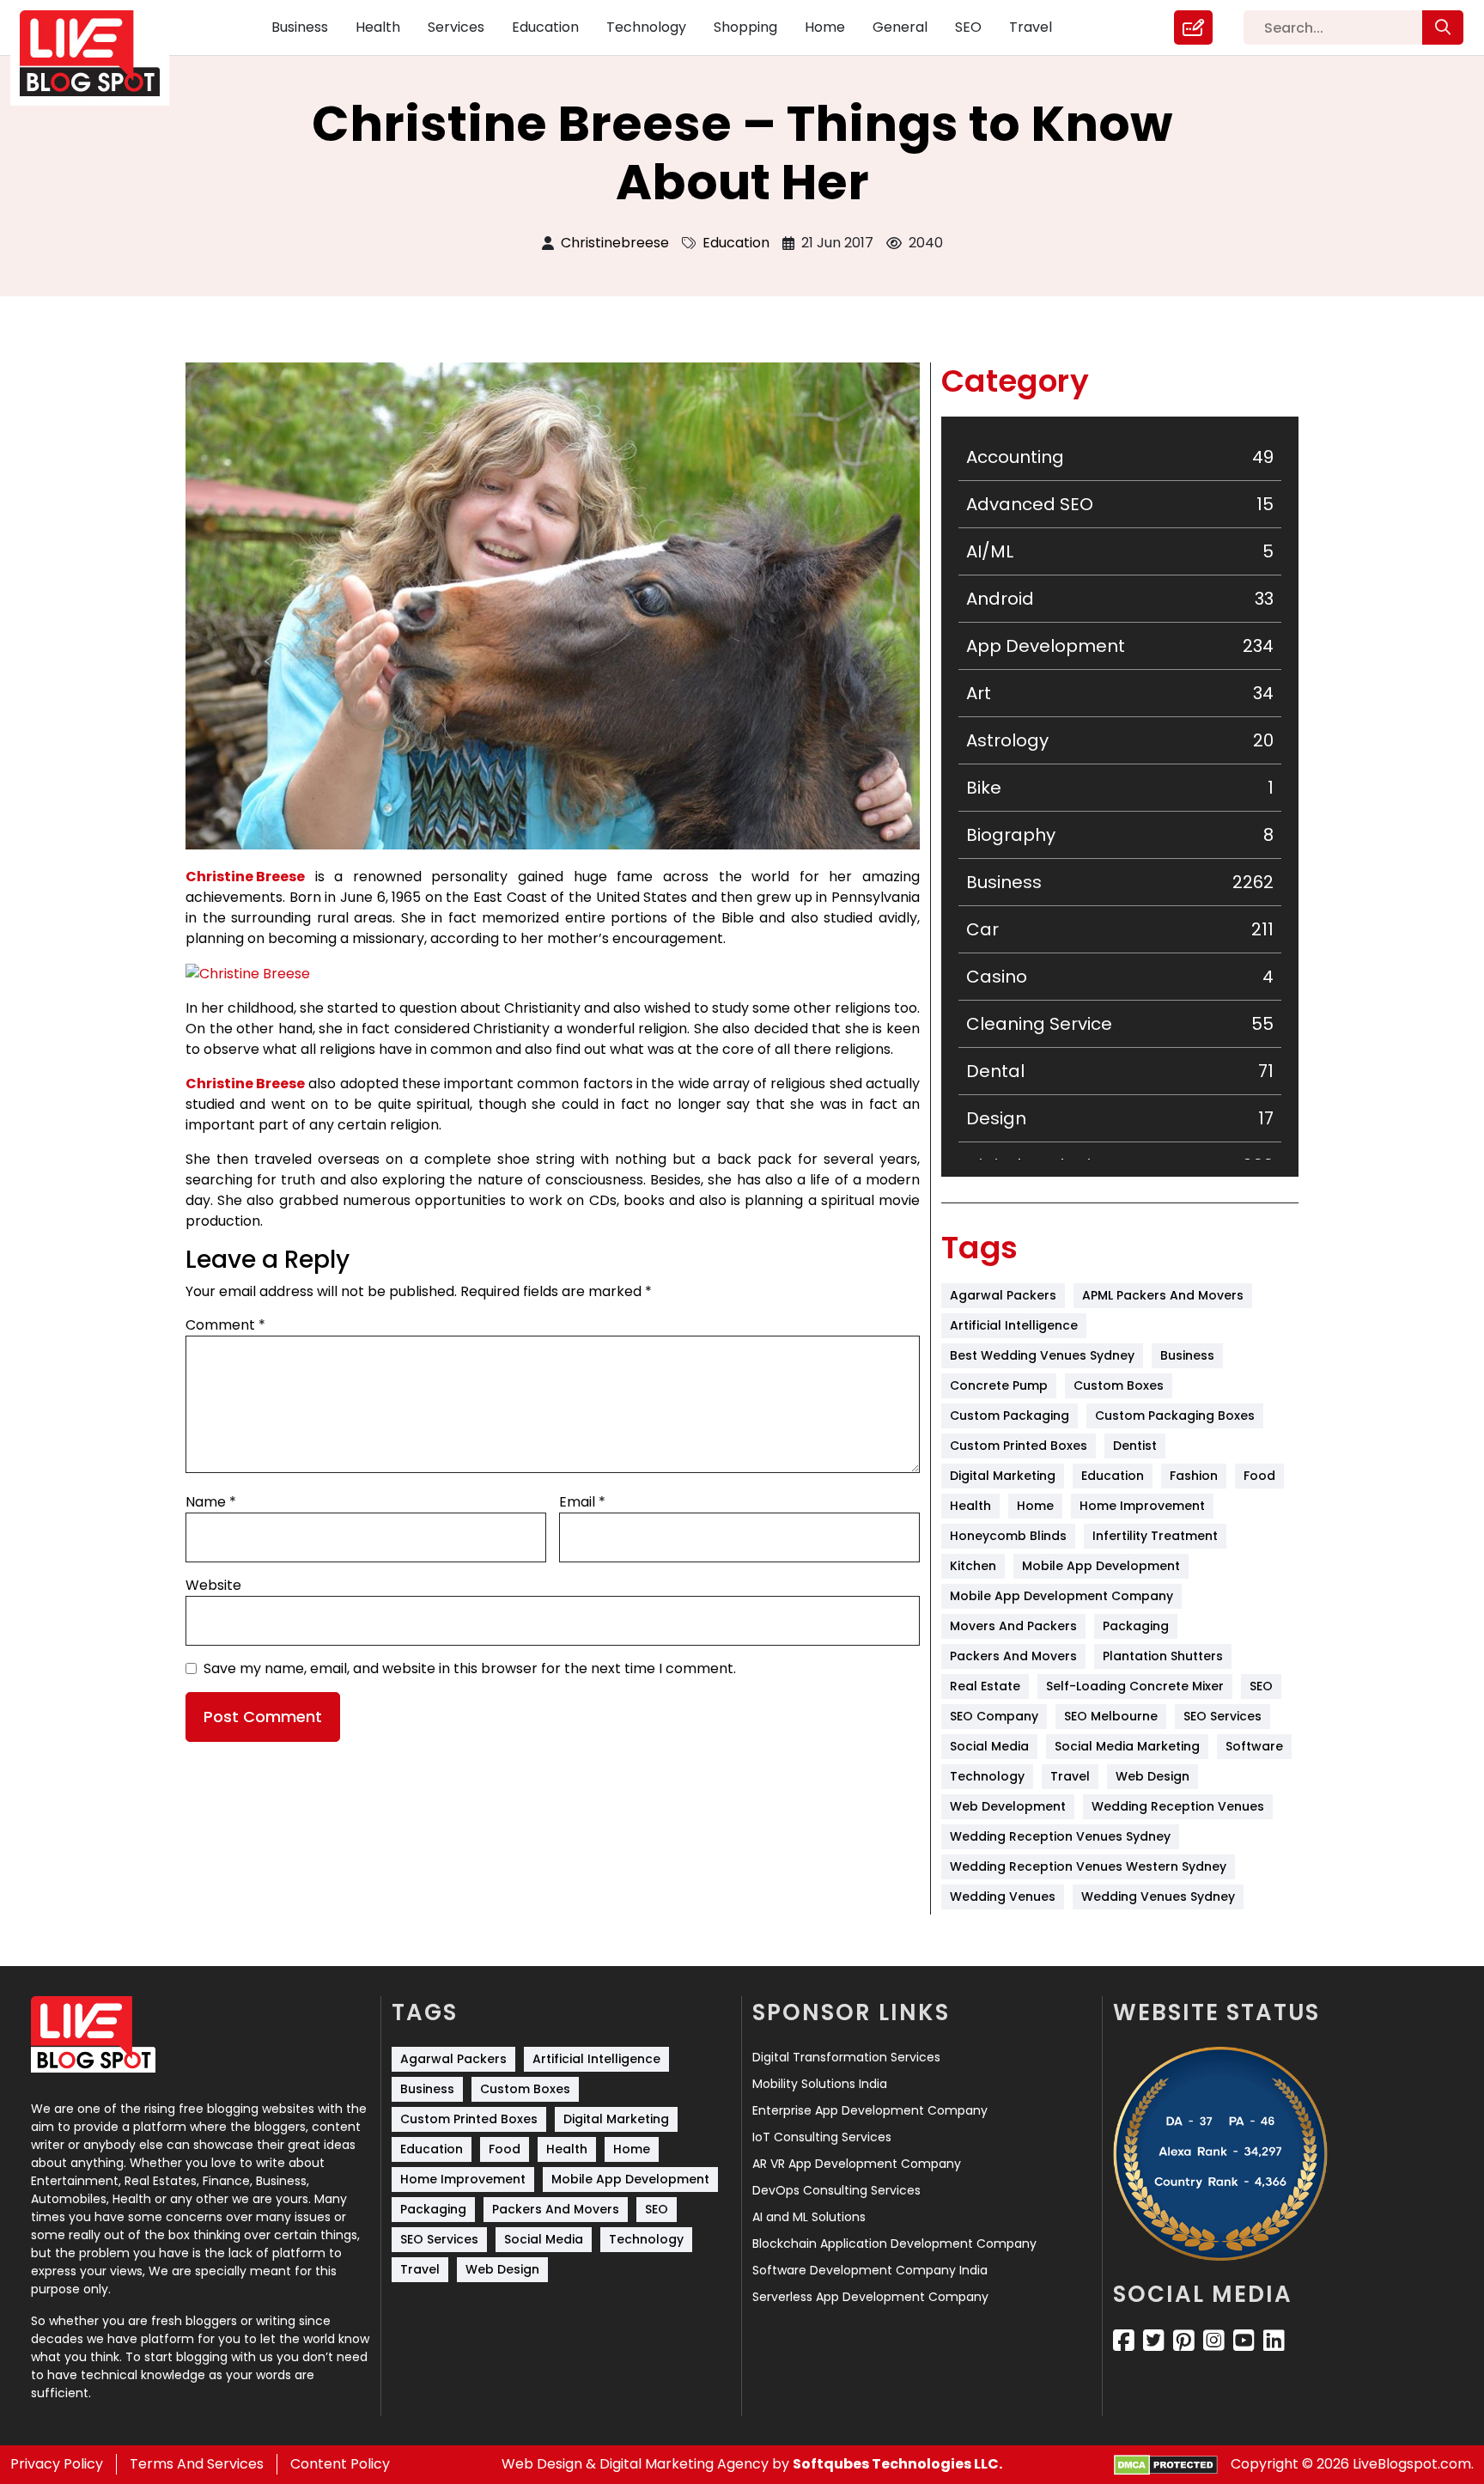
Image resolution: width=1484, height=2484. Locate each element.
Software (1254, 1746)
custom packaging (1010, 1416)
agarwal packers (1003, 1295)
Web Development (1008, 1806)
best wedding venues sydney (1042, 1355)
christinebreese (615, 243)
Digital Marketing (1003, 1476)
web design (1153, 1776)
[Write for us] (1193, 27)
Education (545, 27)
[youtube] (1244, 2341)
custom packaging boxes (1175, 1416)
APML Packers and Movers (1163, 1295)
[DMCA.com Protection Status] (1166, 2465)
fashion (1194, 1476)
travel (1070, 1776)
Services (456, 27)
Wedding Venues (1003, 1896)
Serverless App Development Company (870, 2297)
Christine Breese (245, 877)
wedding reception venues (1178, 1806)
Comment (225, 1325)
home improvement (1142, 1506)
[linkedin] (1274, 2341)
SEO (968, 27)
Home (825, 27)
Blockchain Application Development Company (894, 2244)
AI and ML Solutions (809, 2217)
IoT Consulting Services (822, 2137)
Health (378, 27)
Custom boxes (1119, 1385)
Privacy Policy (57, 2464)
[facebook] (1124, 2341)
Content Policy (340, 2464)
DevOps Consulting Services (836, 2190)
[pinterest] (1184, 2341)
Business (300, 27)
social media (989, 1746)
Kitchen (973, 1566)
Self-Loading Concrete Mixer (1135, 1686)
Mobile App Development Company (1061, 1596)
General (900, 27)
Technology (646, 27)
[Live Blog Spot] (100, 54)
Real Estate (985, 1686)
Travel (1031, 27)
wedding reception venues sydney (1060, 1836)
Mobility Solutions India (820, 2084)
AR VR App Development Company (857, 2164)
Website (213, 1585)
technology (987, 1776)
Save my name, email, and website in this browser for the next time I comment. (470, 1668)
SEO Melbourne (1111, 1716)
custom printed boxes (1019, 1446)
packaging (1136, 1626)
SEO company (994, 1716)
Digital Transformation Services (846, 2057)
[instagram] (1214, 2341)
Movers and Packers (1013, 1626)
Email (582, 1502)
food (1259, 1476)
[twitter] (1154, 2341)
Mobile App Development (1101, 1566)
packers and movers (1013, 1656)
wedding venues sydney (1158, 1896)
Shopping (745, 27)
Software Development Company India (870, 2270)
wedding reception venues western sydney (1088, 1866)
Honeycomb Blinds (1008, 1536)
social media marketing (1127, 1746)
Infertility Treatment (1155, 1536)
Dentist (1135, 1446)
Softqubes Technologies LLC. (897, 2464)
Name (211, 1502)
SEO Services (1222, 1716)
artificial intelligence (1014, 1325)
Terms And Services (197, 2464)
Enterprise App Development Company (870, 2110)
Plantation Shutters (1163, 1656)
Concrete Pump (999, 1385)
